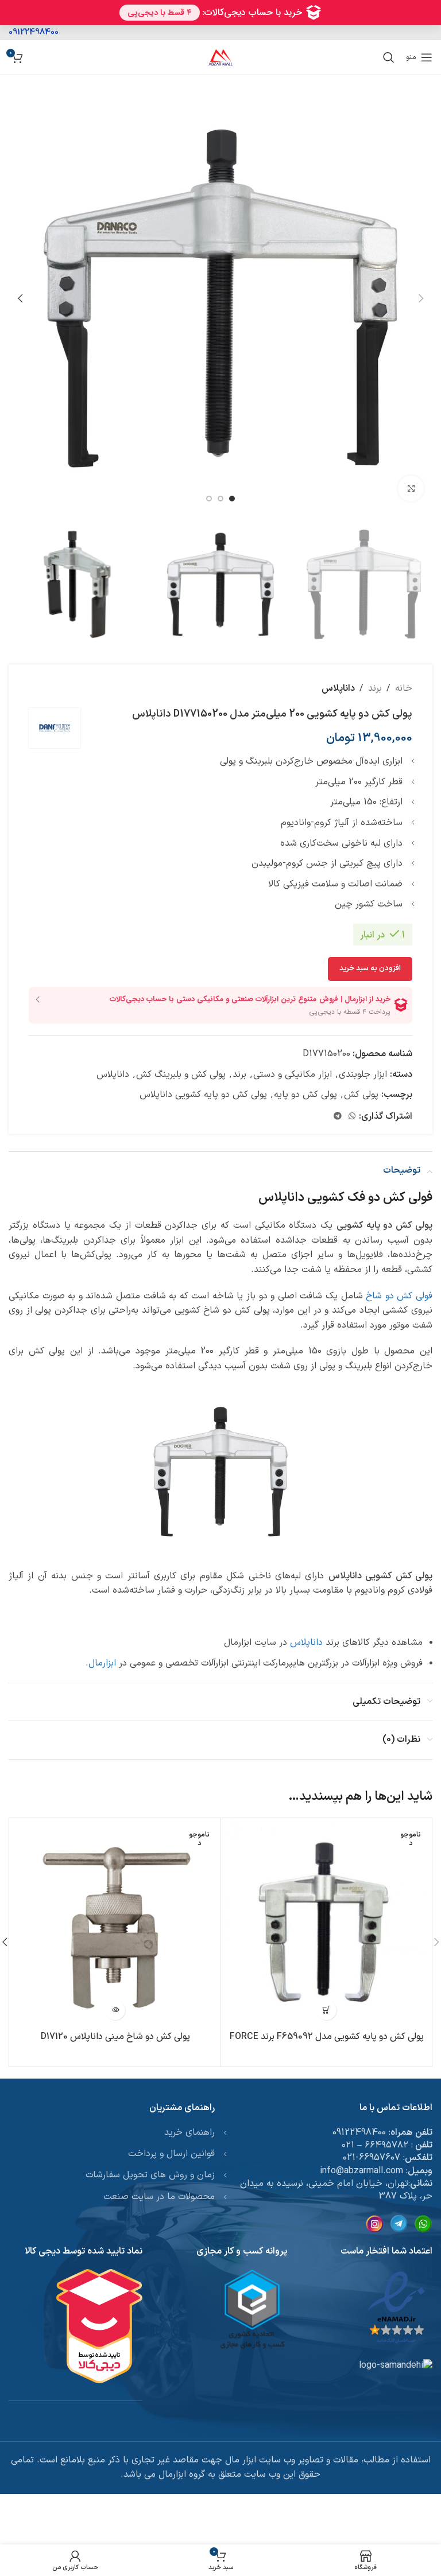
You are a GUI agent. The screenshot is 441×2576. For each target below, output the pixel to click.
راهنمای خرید (189, 2133)
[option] (232, 499)
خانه (404, 688)
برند (375, 688)
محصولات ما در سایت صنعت (159, 2197)
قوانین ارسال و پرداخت (171, 2154)
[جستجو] (389, 57)
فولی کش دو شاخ (399, 1296)
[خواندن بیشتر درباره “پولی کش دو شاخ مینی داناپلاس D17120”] (115, 2010)
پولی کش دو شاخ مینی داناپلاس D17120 (115, 2037)
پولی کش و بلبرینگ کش (181, 1075)
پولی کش (361, 1095)
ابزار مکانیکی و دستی (293, 1075)
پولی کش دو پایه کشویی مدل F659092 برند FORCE (327, 2037)
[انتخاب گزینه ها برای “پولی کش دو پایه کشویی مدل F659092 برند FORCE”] (326, 2010)
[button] (421, 298)
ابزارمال (102, 1663)
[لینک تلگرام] (338, 1117)
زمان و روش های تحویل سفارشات (150, 2175)
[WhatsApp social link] (352, 1117)
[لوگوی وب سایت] (220, 57)
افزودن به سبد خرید (370, 968)
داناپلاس (338, 688)
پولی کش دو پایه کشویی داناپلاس (203, 1095)
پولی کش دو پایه (305, 1095)
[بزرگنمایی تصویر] (411, 489)
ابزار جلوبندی (363, 1075)
